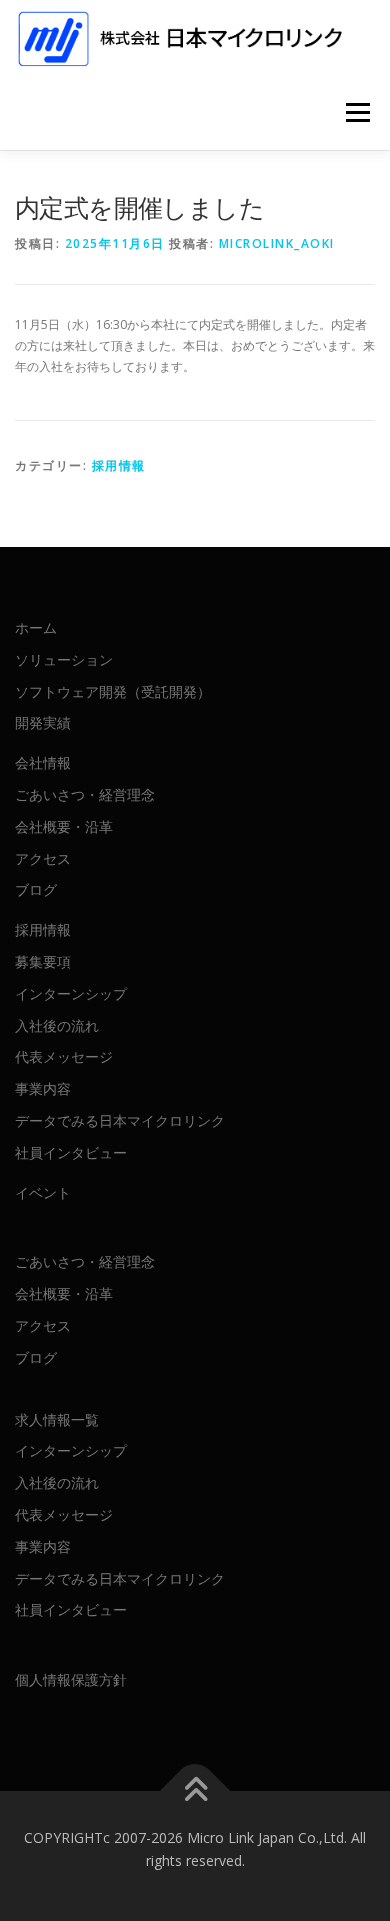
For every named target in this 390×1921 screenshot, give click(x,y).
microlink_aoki (277, 243)
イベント (43, 1192)
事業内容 (43, 1088)
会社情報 (43, 762)
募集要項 (43, 961)
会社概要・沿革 (64, 826)
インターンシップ (71, 993)
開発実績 (43, 722)
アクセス (43, 858)
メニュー (357, 112)
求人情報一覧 (57, 1419)
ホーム (36, 627)
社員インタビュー (71, 1152)
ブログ (36, 889)
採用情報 (119, 465)
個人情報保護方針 (71, 1679)
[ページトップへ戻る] (195, 1790)
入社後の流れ (57, 1025)
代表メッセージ (64, 1056)
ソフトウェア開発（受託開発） (113, 691)
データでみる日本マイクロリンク (120, 1120)
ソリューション (64, 659)
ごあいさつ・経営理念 (85, 794)
